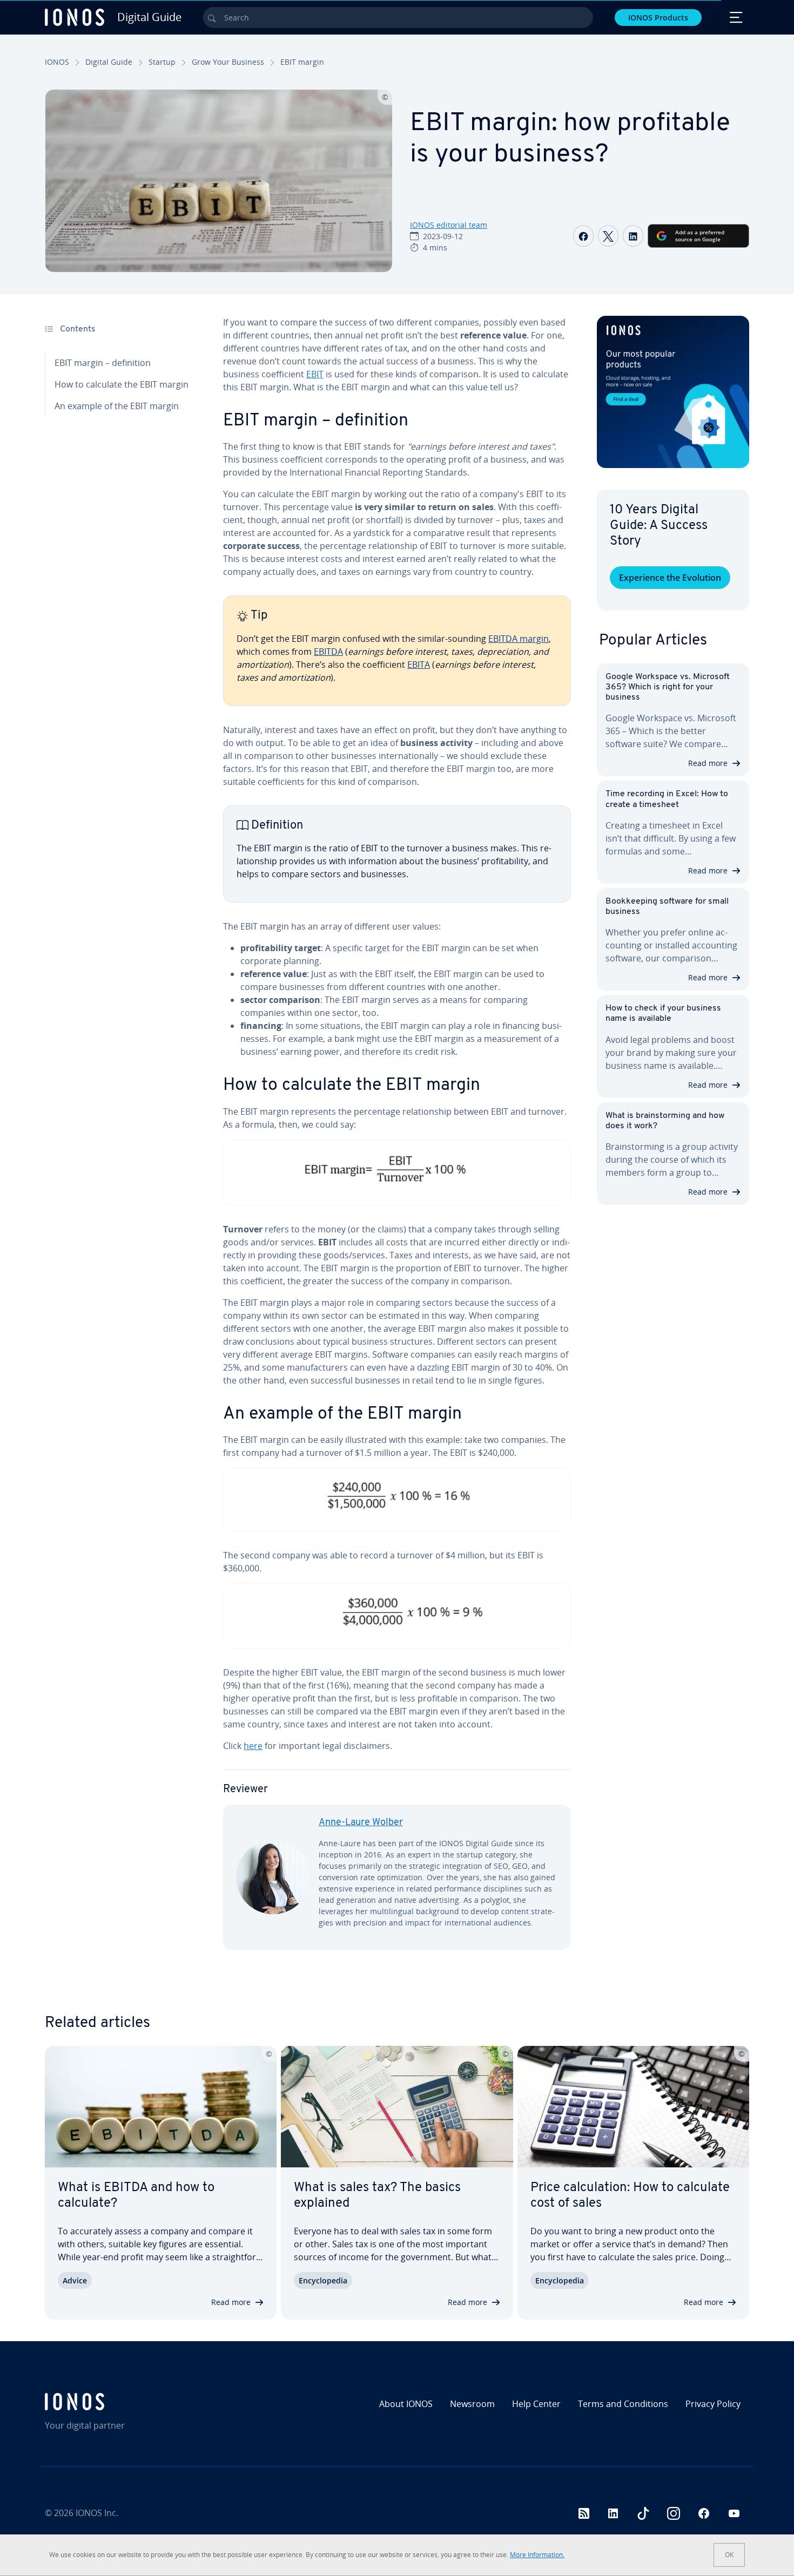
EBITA (419, 665)
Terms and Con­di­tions (623, 2404)
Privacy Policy (713, 2404)
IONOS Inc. (97, 2513)
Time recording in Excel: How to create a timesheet (667, 799)
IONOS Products (658, 18)
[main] (397, 1142)
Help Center (536, 2404)
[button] (673, 392)
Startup (162, 62)
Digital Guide (109, 62)
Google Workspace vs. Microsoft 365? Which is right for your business (668, 687)
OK (729, 2555)
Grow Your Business (228, 62)
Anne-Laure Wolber (361, 1823)
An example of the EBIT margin (117, 406)
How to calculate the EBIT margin (122, 384)
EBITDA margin (519, 639)
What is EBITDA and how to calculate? (136, 2196)
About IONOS (406, 2404)
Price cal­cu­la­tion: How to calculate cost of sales (630, 2196)
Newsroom (472, 2404)
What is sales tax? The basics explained (377, 2196)
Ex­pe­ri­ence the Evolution (670, 578)
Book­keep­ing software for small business (667, 907)
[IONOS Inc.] (130, 2402)
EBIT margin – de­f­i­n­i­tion (103, 363)
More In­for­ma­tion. (537, 2555)
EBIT (315, 374)
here (253, 1746)
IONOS (57, 62)
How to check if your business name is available (663, 1014)
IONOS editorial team (449, 225)
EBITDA (328, 652)
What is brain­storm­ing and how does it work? (665, 1121)
